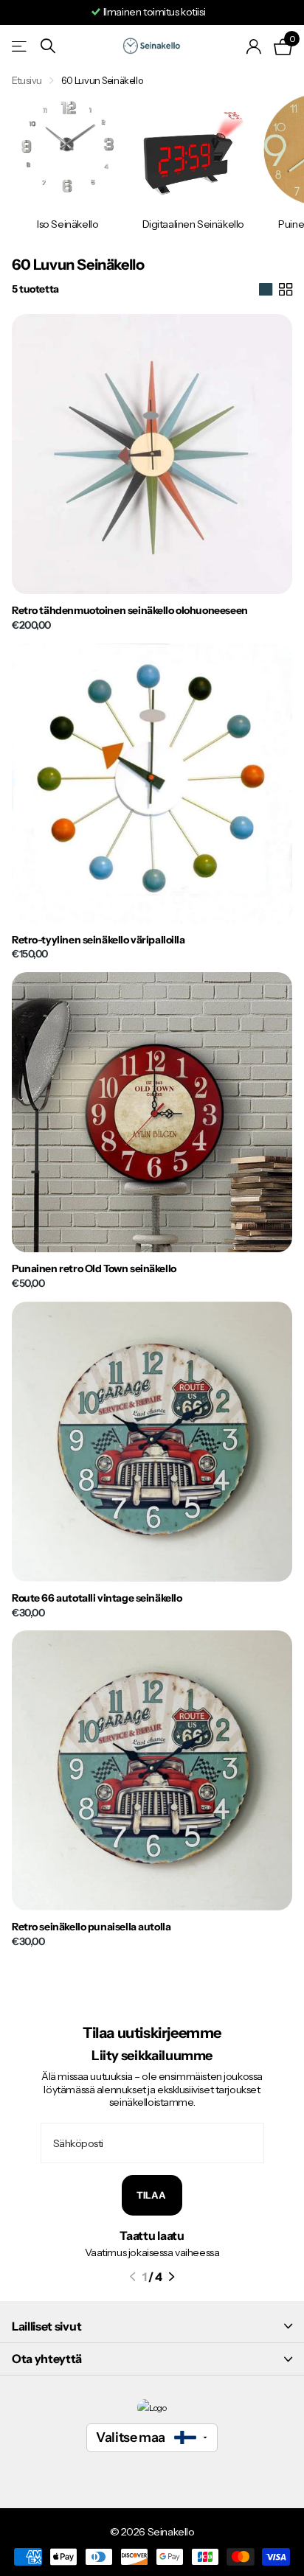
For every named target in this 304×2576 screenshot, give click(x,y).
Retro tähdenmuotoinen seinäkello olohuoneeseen (130, 611)
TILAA (152, 2195)
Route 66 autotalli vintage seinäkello (97, 1598)
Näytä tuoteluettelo (20, 46)
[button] (132, 2277)
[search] (48, 46)
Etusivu (27, 80)
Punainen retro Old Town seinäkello (94, 1269)
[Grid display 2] (286, 290)
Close (152, 2326)
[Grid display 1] (266, 290)
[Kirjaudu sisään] (254, 46)
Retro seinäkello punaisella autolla (91, 1927)
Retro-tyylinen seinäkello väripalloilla (99, 940)
